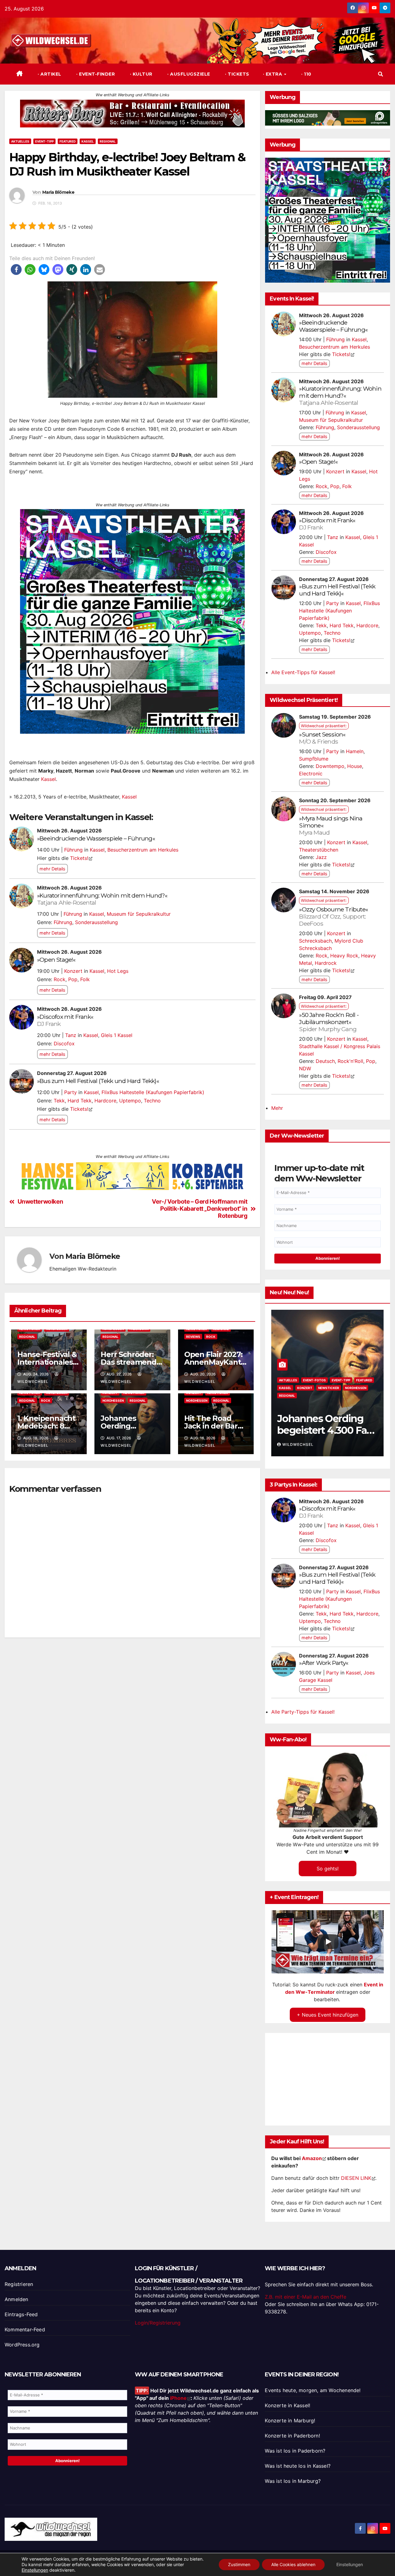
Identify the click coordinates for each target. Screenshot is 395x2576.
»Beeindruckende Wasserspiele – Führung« (96, 838)
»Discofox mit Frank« (65, 1020)
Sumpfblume (314, 759)
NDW (305, 1068)
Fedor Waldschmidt (313, 1444)
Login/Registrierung (158, 2323)
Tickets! (79, 858)
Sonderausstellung (96, 922)
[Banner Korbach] (132, 113)
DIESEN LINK (356, 2178)
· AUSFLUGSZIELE (188, 74)
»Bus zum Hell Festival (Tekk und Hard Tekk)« (98, 1081)
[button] (380, 74)
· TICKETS (237, 74)
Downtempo (330, 766)
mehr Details (52, 869)
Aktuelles (20, 141)
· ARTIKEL (49, 74)
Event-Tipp (44, 141)
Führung (73, 850)
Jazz (321, 857)
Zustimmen (239, 2564)
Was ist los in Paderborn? (295, 2451)
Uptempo (130, 1101)
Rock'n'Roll (350, 1061)
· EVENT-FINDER (95, 74)
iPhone (178, 2398)
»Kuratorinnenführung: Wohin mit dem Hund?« (102, 899)
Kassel (88, 141)
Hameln (355, 751)
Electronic (311, 774)
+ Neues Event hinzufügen (328, 2015)
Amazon (312, 2158)
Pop (73, 979)
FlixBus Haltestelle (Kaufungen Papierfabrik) (153, 1092)
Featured (68, 141)
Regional (108, 141)
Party (71, 1092)
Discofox (64, 1043)
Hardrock (326, 963)
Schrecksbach (315, 941)
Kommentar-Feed (25, 2329)
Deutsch (325, 1061)
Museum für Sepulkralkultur (139, 914)
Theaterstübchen (319, 850)
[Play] (328, 1942)
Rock (60, 979)
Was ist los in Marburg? (293, 2481)
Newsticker (297, 1396)
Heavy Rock (344, 956)
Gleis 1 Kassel (117, 1035)
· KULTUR (140, 74)
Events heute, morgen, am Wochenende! (313, 2390)
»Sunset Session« (322, 738)
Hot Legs (118, 971)
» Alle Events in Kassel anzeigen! (47, 1139)
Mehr (277, 1108)
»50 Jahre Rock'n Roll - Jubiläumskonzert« (329, 1022)
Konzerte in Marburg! (290, 2420)
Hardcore (105, 1101)
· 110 (306, 74)
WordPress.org (22, 2345)
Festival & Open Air (302, 1388)
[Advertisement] (132, 1714)
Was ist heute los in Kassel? (298, 2466)
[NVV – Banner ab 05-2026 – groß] (328, 220)
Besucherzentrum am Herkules (143, 850)
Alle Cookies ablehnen (293, 2564)
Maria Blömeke (58, 192)
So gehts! (328, 1869)
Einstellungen (35, 2570)
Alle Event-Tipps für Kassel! (303, 672)
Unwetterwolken (40, 1202)
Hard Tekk (80, 1101)
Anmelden (17, 2299)
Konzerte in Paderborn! (292, 2436)
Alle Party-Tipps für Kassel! (303, 1712)
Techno (152, 1101)
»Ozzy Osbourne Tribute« (333, 916)
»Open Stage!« (56, 960)
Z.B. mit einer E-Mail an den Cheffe (306, 2297)
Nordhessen (113, 1400)
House (355, 766)
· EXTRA (273, 74)
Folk (85, 979)
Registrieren (19, 2284)
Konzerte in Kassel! (287, 2405)
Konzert (73, 971)
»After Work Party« (324, 1663)
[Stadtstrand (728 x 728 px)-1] (132, 621)
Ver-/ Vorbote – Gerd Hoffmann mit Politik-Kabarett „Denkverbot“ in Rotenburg (200, 1209)
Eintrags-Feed (21, 2314)
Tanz (71, 1035)
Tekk (59, 1101)
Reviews (193, 1337)
